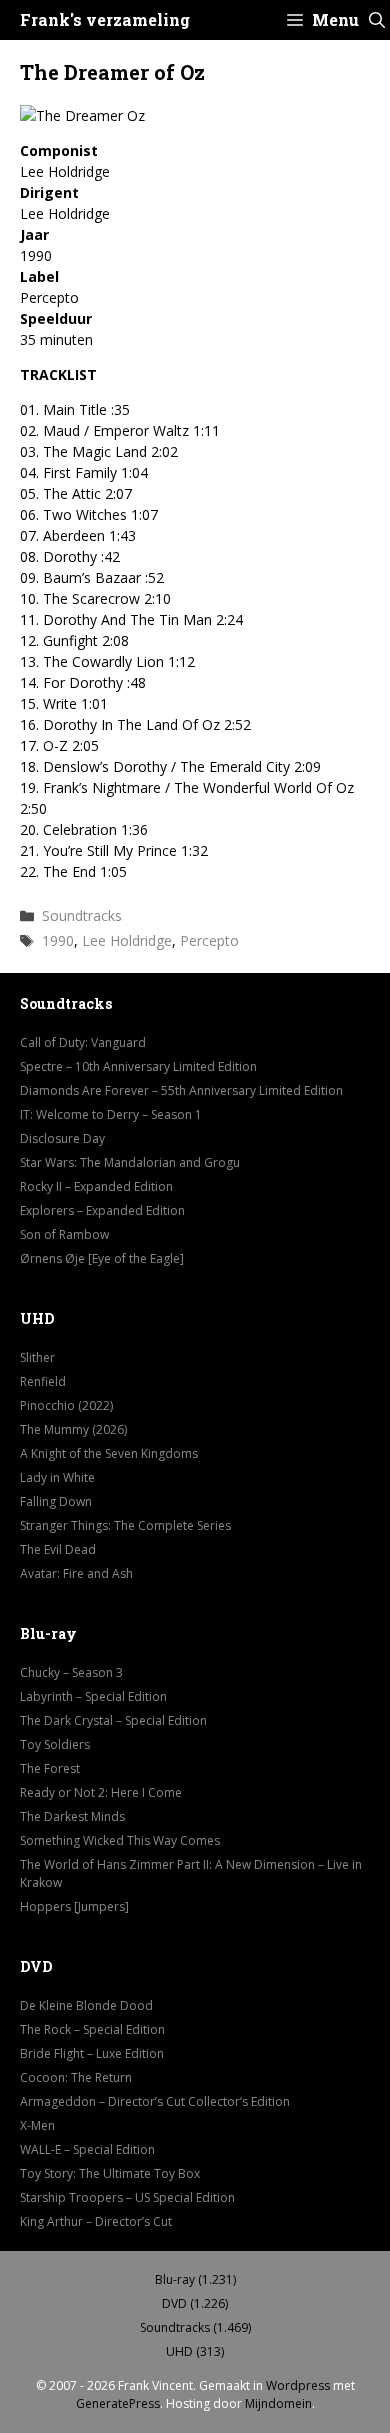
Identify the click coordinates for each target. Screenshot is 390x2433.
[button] (377, 20)
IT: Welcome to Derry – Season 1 (111, 1114)
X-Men (37, 2125)
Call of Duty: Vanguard (83, 1042)
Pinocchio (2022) (66, 1405)
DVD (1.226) (195, 2303)
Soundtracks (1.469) (195, 2327)
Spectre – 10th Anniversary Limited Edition (138, 1066)
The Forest (50, 1768)
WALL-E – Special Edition (87, 2149)
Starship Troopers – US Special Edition (127, 2197)
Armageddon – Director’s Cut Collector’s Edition (155, 2101)
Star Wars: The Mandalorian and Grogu (130, 1162)
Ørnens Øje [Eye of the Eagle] (102, 1258)
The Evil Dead (58, 1549)
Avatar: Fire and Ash (76, 1573)
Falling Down (56, 1501)
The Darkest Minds (72, 1816)
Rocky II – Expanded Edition (96, 1186)
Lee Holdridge (127, 940)
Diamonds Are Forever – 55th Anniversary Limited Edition (181, 1090)
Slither (37, 1357)
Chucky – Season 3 (71, 1672)
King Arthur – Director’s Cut (96, 2221)
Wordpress (298, 2385)
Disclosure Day (62, 1138)
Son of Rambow (64, 1234)
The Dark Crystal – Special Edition (113, 1720)
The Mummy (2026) (73, 1429)
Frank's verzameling (105, 19)
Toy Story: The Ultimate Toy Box (110, 2173)
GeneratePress (118, 2403)
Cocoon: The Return (76, 2077)
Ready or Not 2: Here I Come (101, 1792)
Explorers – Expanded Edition (102, 1210)
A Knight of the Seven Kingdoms (109, 1453)
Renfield (43, 1381)
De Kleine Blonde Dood (86, 2005)
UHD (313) (195, 2351)
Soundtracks (82, 915)
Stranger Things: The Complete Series (125, 1525)
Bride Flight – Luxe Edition (92, 2053)
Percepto (209, 940)
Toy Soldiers (55, 1744)
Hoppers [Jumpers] (74, 1906)
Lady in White (57, 1477)
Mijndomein (278, 2403)
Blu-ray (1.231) (195, 2279)
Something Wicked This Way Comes (120, 1840)
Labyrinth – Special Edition (93, 1696)
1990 (58, 940)
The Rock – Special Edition (92, 2029)
